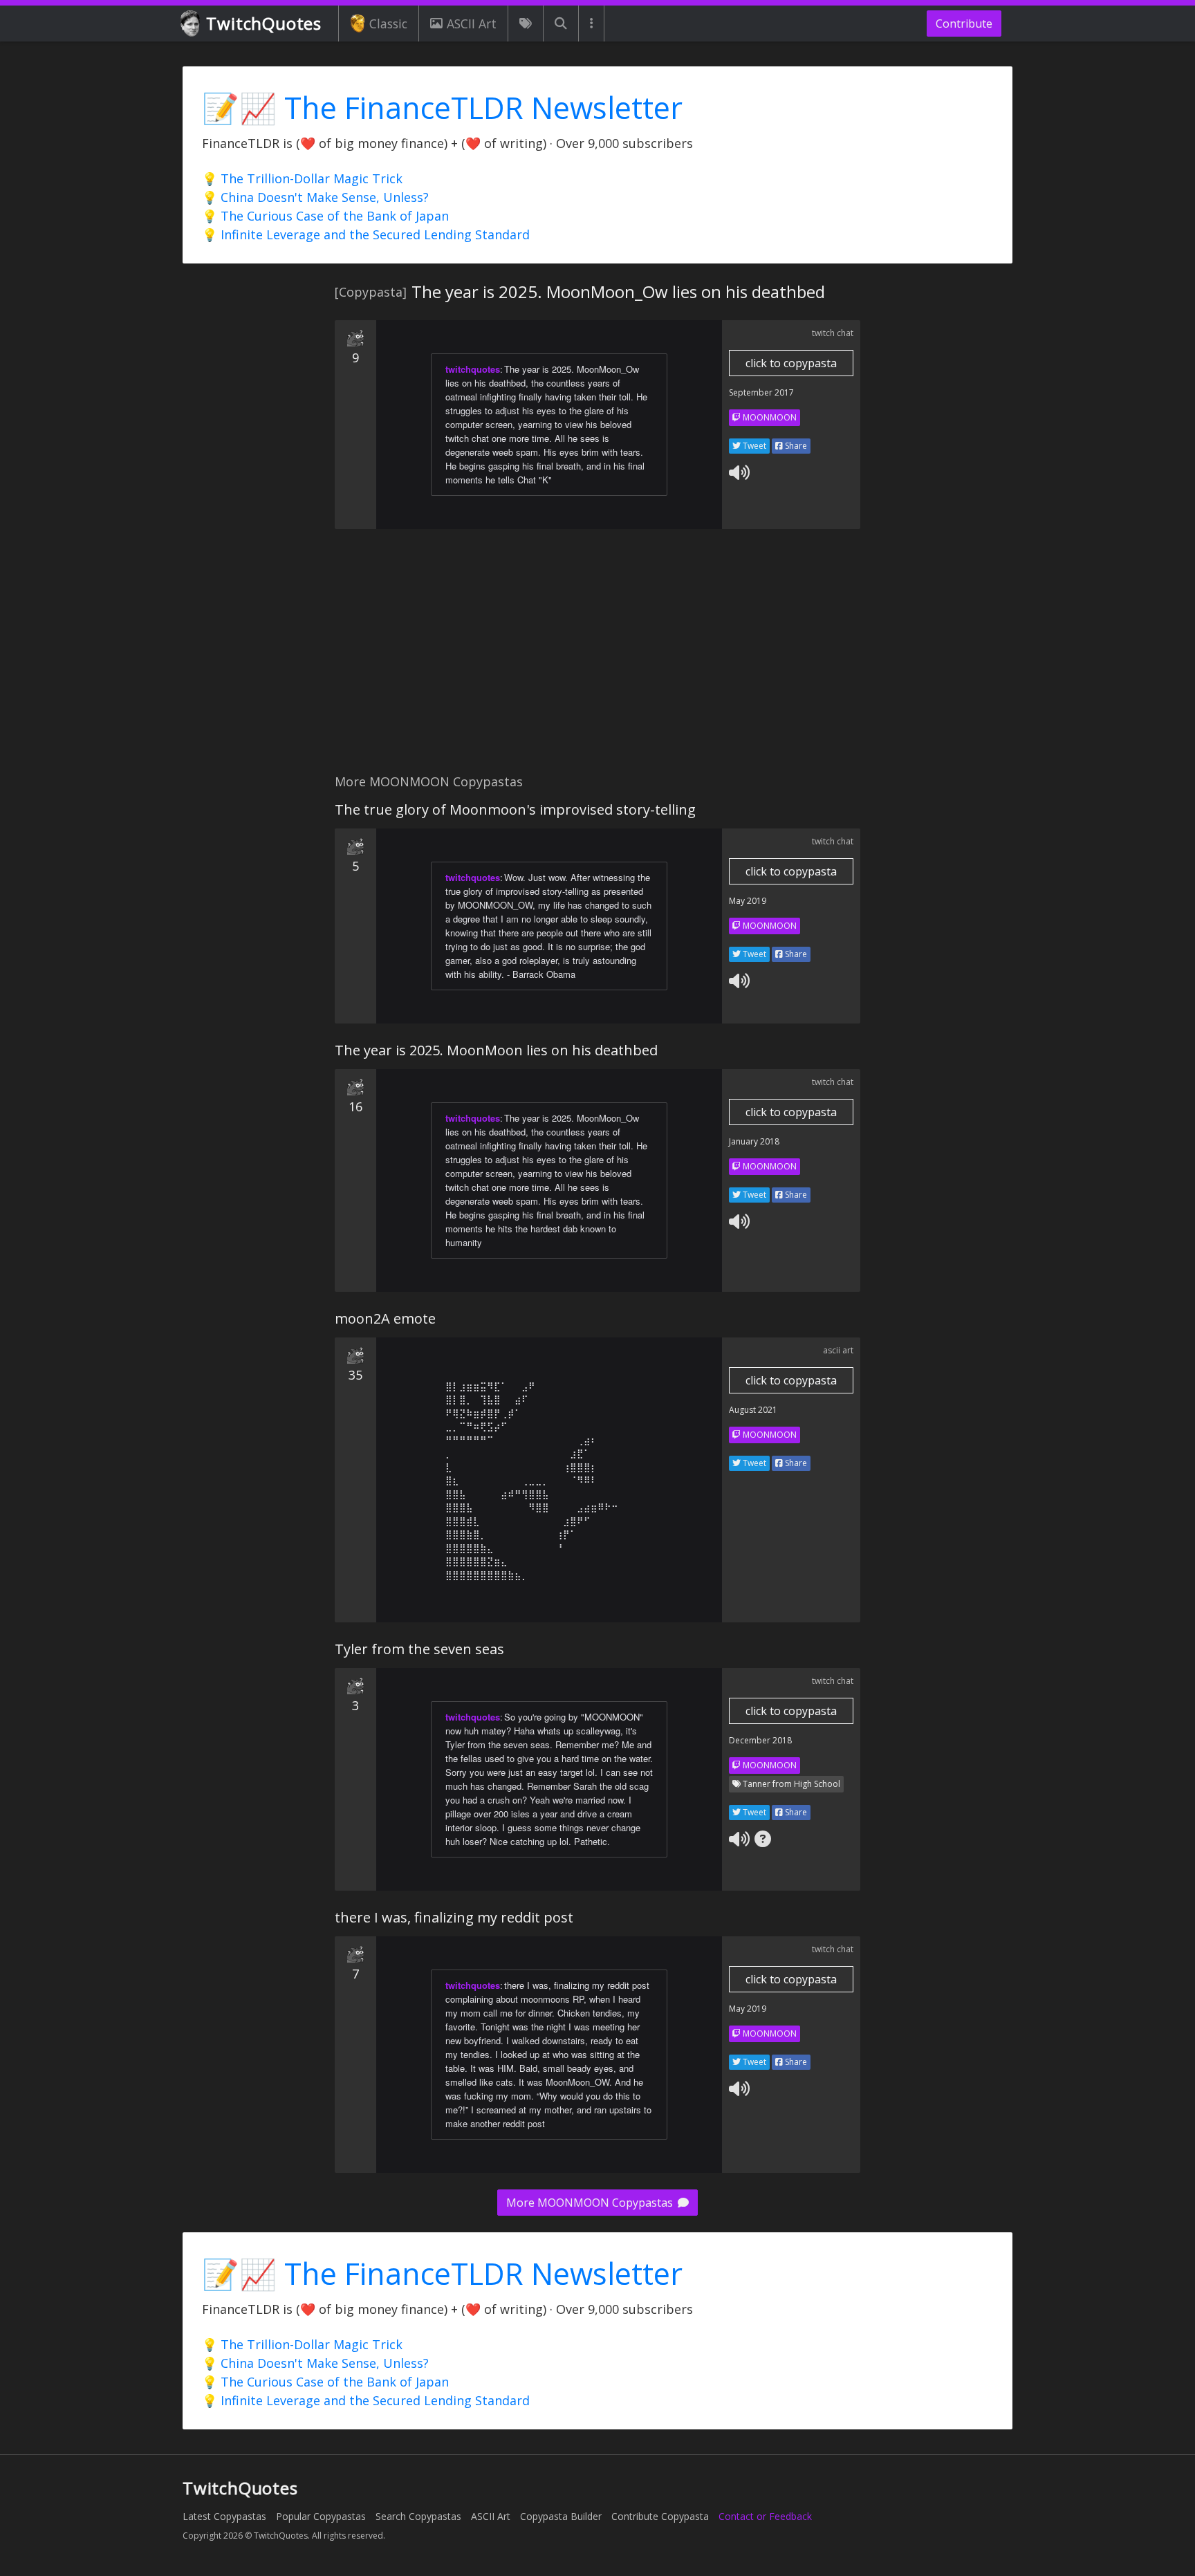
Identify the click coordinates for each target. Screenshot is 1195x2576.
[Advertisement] (597, 659)
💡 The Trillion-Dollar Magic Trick (302, 178)
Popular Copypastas (321, 2516)
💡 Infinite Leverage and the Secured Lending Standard (366, 234)
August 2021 (753, 1410)
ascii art (838, 1350)
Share (795, 446)
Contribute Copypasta (660, 2516)
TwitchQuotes (264, 23)
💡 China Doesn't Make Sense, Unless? (315, 197)
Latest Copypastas (224, 2516)
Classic (388, 24)
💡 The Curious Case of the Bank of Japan (325, 216)
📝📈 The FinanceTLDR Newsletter (442, 108)
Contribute (964, 24)
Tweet (753, 446)
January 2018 (754, 1141)
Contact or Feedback (765, 2516)
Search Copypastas (418, 2516)
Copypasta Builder (561, 2516)
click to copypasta (791, 363)
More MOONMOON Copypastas (591, 2203)
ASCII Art (472, 24)
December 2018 (760, 1740)
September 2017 (761, 392)
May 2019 (748, 901)
